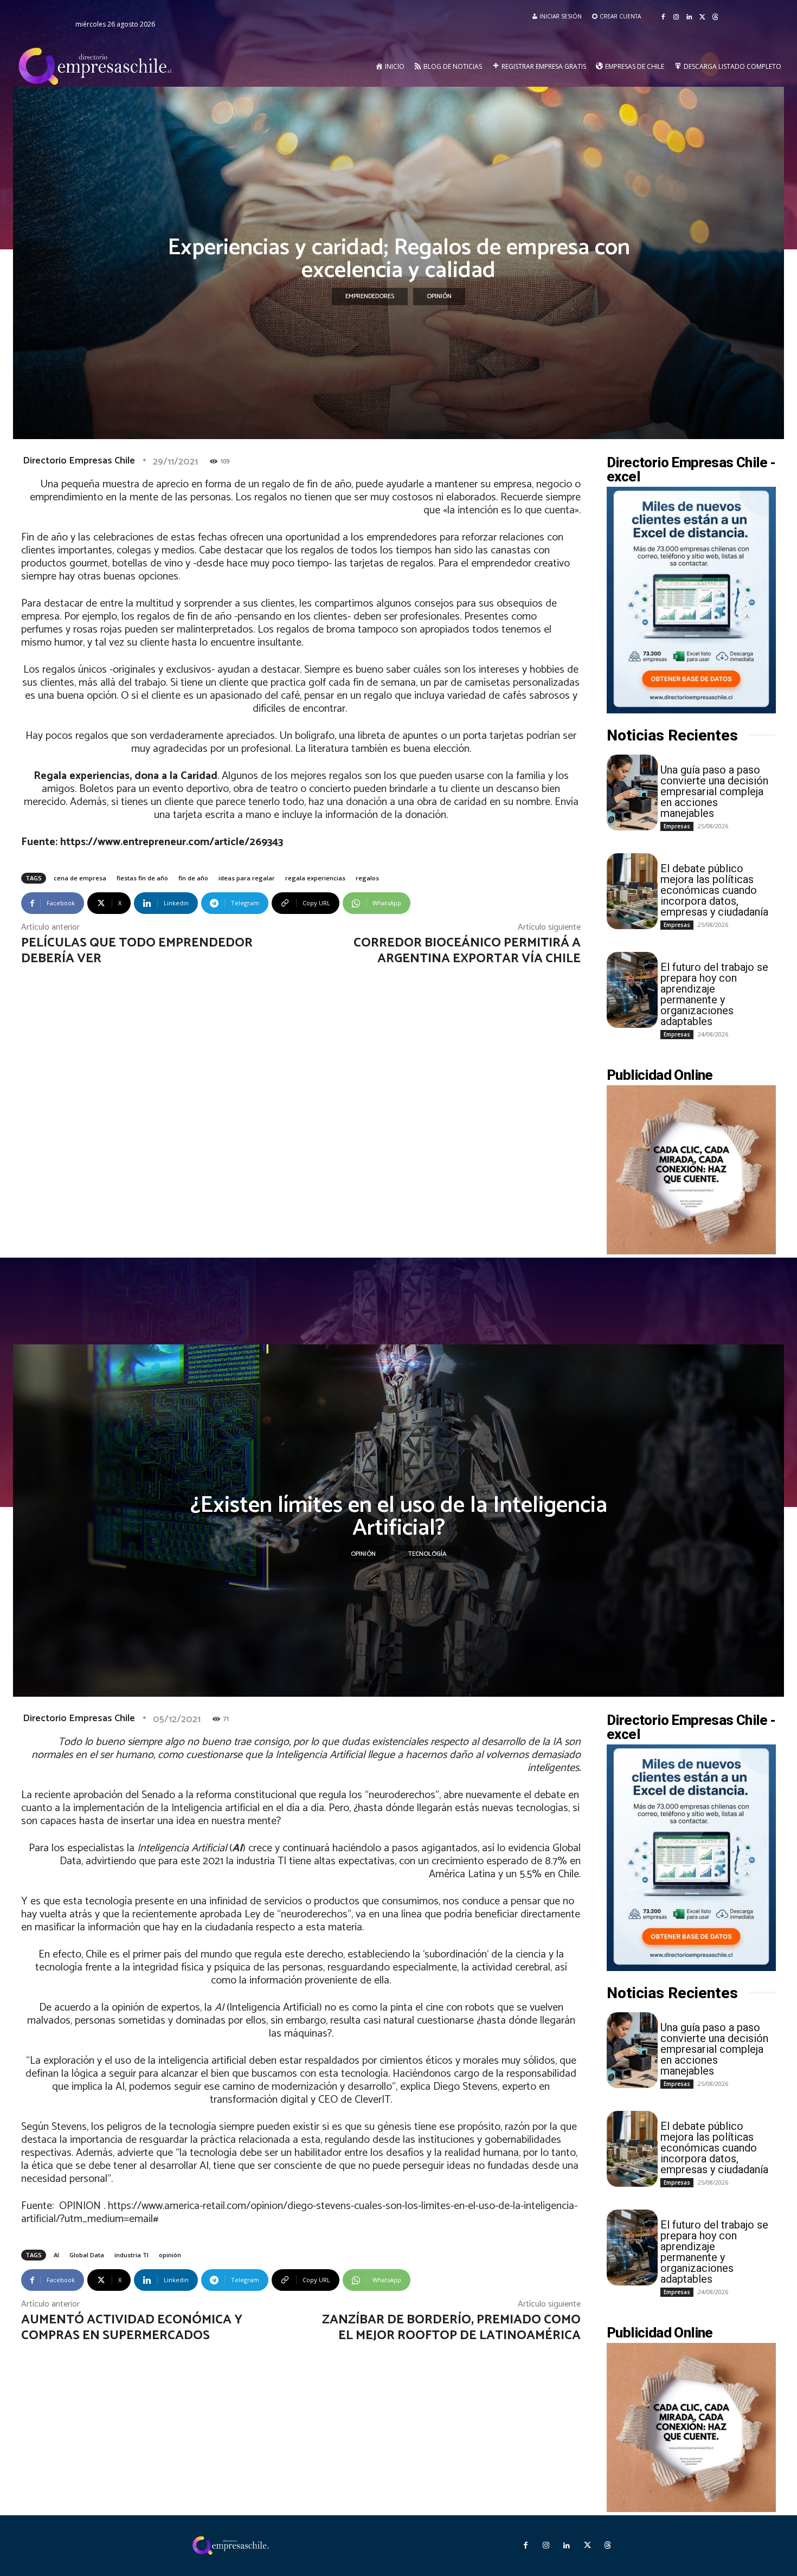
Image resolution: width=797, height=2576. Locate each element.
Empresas (677, 826)
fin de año (193, 878)
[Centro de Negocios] (97, 67)
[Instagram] (676, 17)
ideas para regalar (247, 878)
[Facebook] (663, 17)
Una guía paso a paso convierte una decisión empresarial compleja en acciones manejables (714, 791)
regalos (367, 878)
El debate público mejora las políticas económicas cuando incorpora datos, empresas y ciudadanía (714, 890)
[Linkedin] (689, 17)
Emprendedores (370, 296)
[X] (702, 17)
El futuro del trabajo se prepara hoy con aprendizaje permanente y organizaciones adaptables (714, 994)
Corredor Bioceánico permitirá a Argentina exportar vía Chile (467, 951)
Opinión (439, 296)
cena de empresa (80, 878)
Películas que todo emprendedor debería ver (137, 951)
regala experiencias (315, 878)
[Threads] (715, 17)
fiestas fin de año (142, 878)
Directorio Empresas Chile (79, 461)
